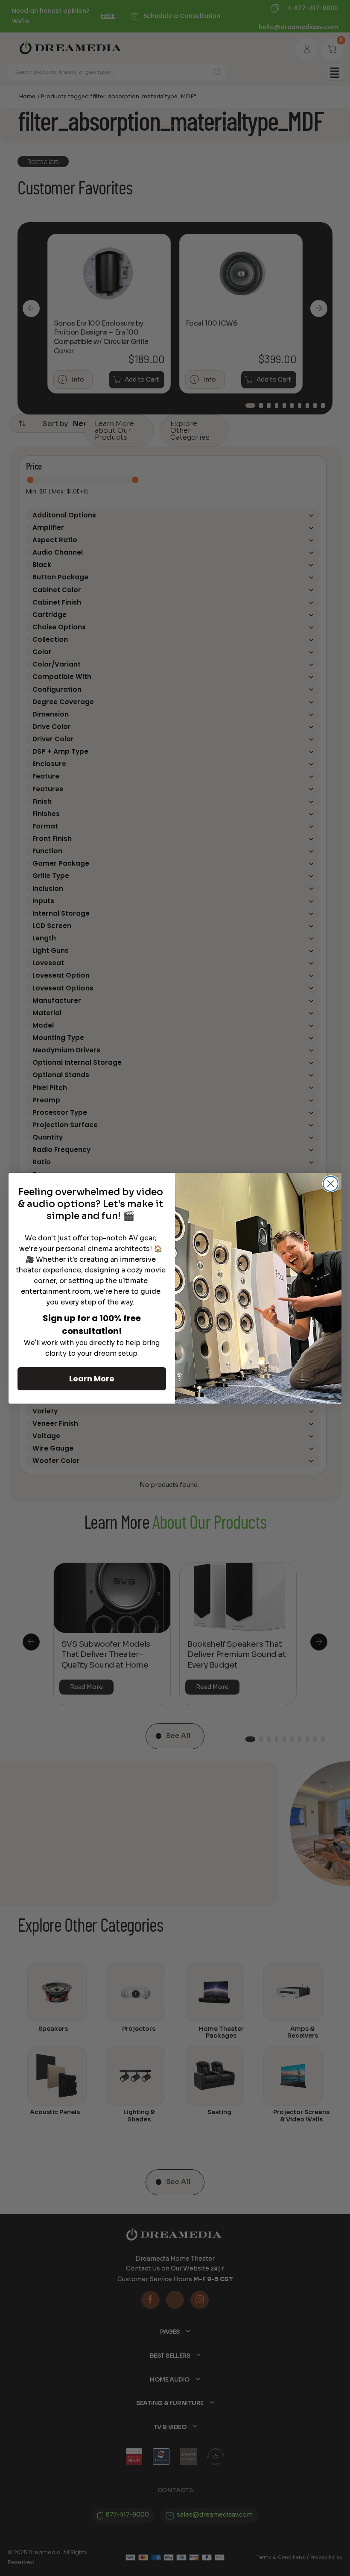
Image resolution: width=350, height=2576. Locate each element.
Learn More (92, 1379)
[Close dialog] (331, 1184)
